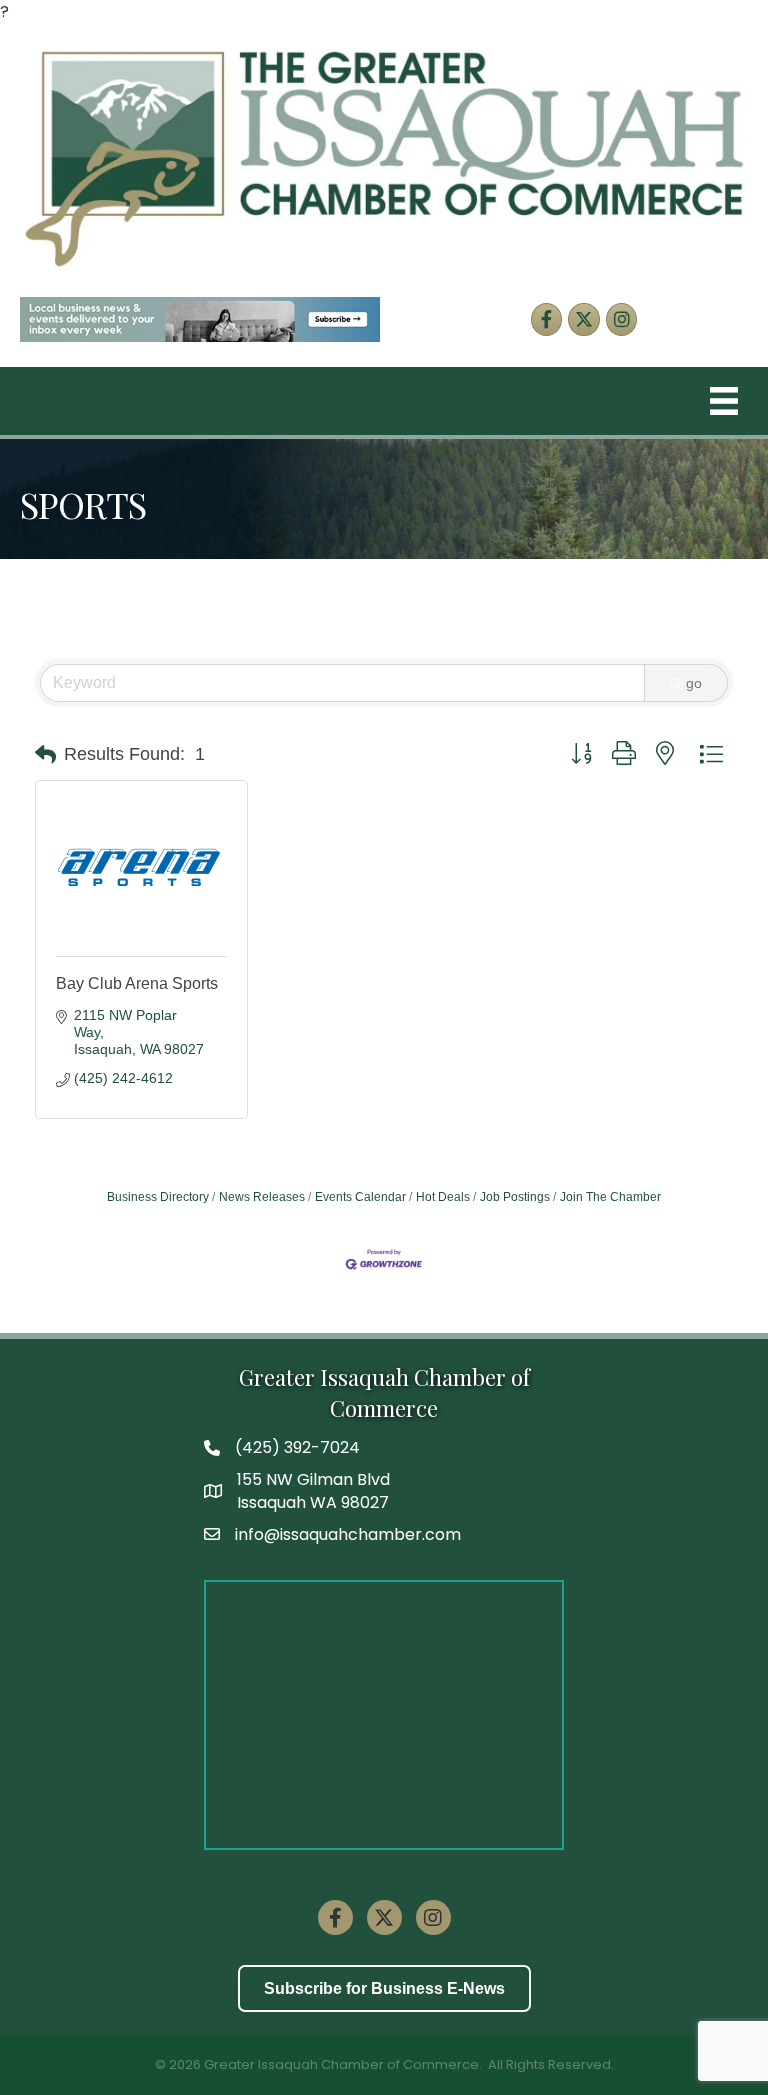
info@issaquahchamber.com (348, 1534)
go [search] (694, 683)
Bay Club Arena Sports (137, 983)
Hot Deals (443, 1197)
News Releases (262, 1197)
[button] (45, 755)
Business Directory (158, 1197)
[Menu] (724, 401)
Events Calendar (360, 1197)
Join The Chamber (610, 1197)
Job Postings (515, 1197)
